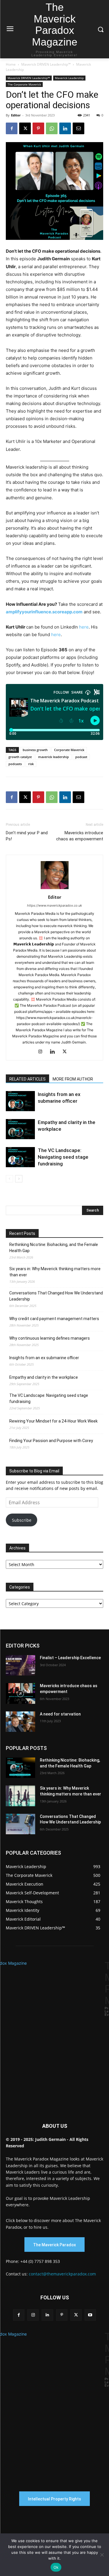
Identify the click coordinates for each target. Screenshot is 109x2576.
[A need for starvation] (20, 1722)
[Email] (78, 128)
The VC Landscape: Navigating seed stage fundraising (63, 1157)
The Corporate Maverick (24, 84)
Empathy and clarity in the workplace (44, 1377)
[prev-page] (9, 1179)
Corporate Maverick (69, 750)
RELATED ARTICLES (27, 1079)
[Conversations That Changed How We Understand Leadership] (20, 1824)
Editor (16, 115)
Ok (56, 2567)
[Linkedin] (65, 128)
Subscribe (22, 1520)
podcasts (15, 764)
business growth (35, 750)
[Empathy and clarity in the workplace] (20, 1129)
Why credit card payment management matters (54, 1319)
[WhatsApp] (52, 128)
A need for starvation (60, 1714)
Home (11, 64)
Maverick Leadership (69, 78)
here (84, 627)
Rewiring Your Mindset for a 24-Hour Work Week (53, 1421)
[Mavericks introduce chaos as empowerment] (20, 1693)
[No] (102, 2555)
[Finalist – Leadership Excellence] (20, 1665)
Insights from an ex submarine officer (44, 1358)
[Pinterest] (38, 128)
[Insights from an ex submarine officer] (20, 1101)
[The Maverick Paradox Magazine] (54, 2033)
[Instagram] (42, 1052)
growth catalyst (20, 757)
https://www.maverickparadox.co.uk (54, 905)
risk (31, 764)
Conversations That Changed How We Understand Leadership (56, 1296)
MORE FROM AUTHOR (73, 1079)
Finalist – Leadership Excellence (70, 1658)
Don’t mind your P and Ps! (27, 836)
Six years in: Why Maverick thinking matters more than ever (55, 1272)
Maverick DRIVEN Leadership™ (46, 64)
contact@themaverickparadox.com (62, 2274)
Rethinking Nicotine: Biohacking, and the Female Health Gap (54, 1248)
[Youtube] (90, 2315)
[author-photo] (55, 889)
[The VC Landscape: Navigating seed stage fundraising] (20, 1157)
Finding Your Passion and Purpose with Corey (51, 1441)
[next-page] (19, 1179)
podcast (81, 757)
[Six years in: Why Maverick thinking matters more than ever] (20, 1796)
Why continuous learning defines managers (50, 1338)
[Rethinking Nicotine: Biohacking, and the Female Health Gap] (20, 1768)
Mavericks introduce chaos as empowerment (80, 836)
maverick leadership (53, 757)
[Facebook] (12, 128)
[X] (25, 128)
